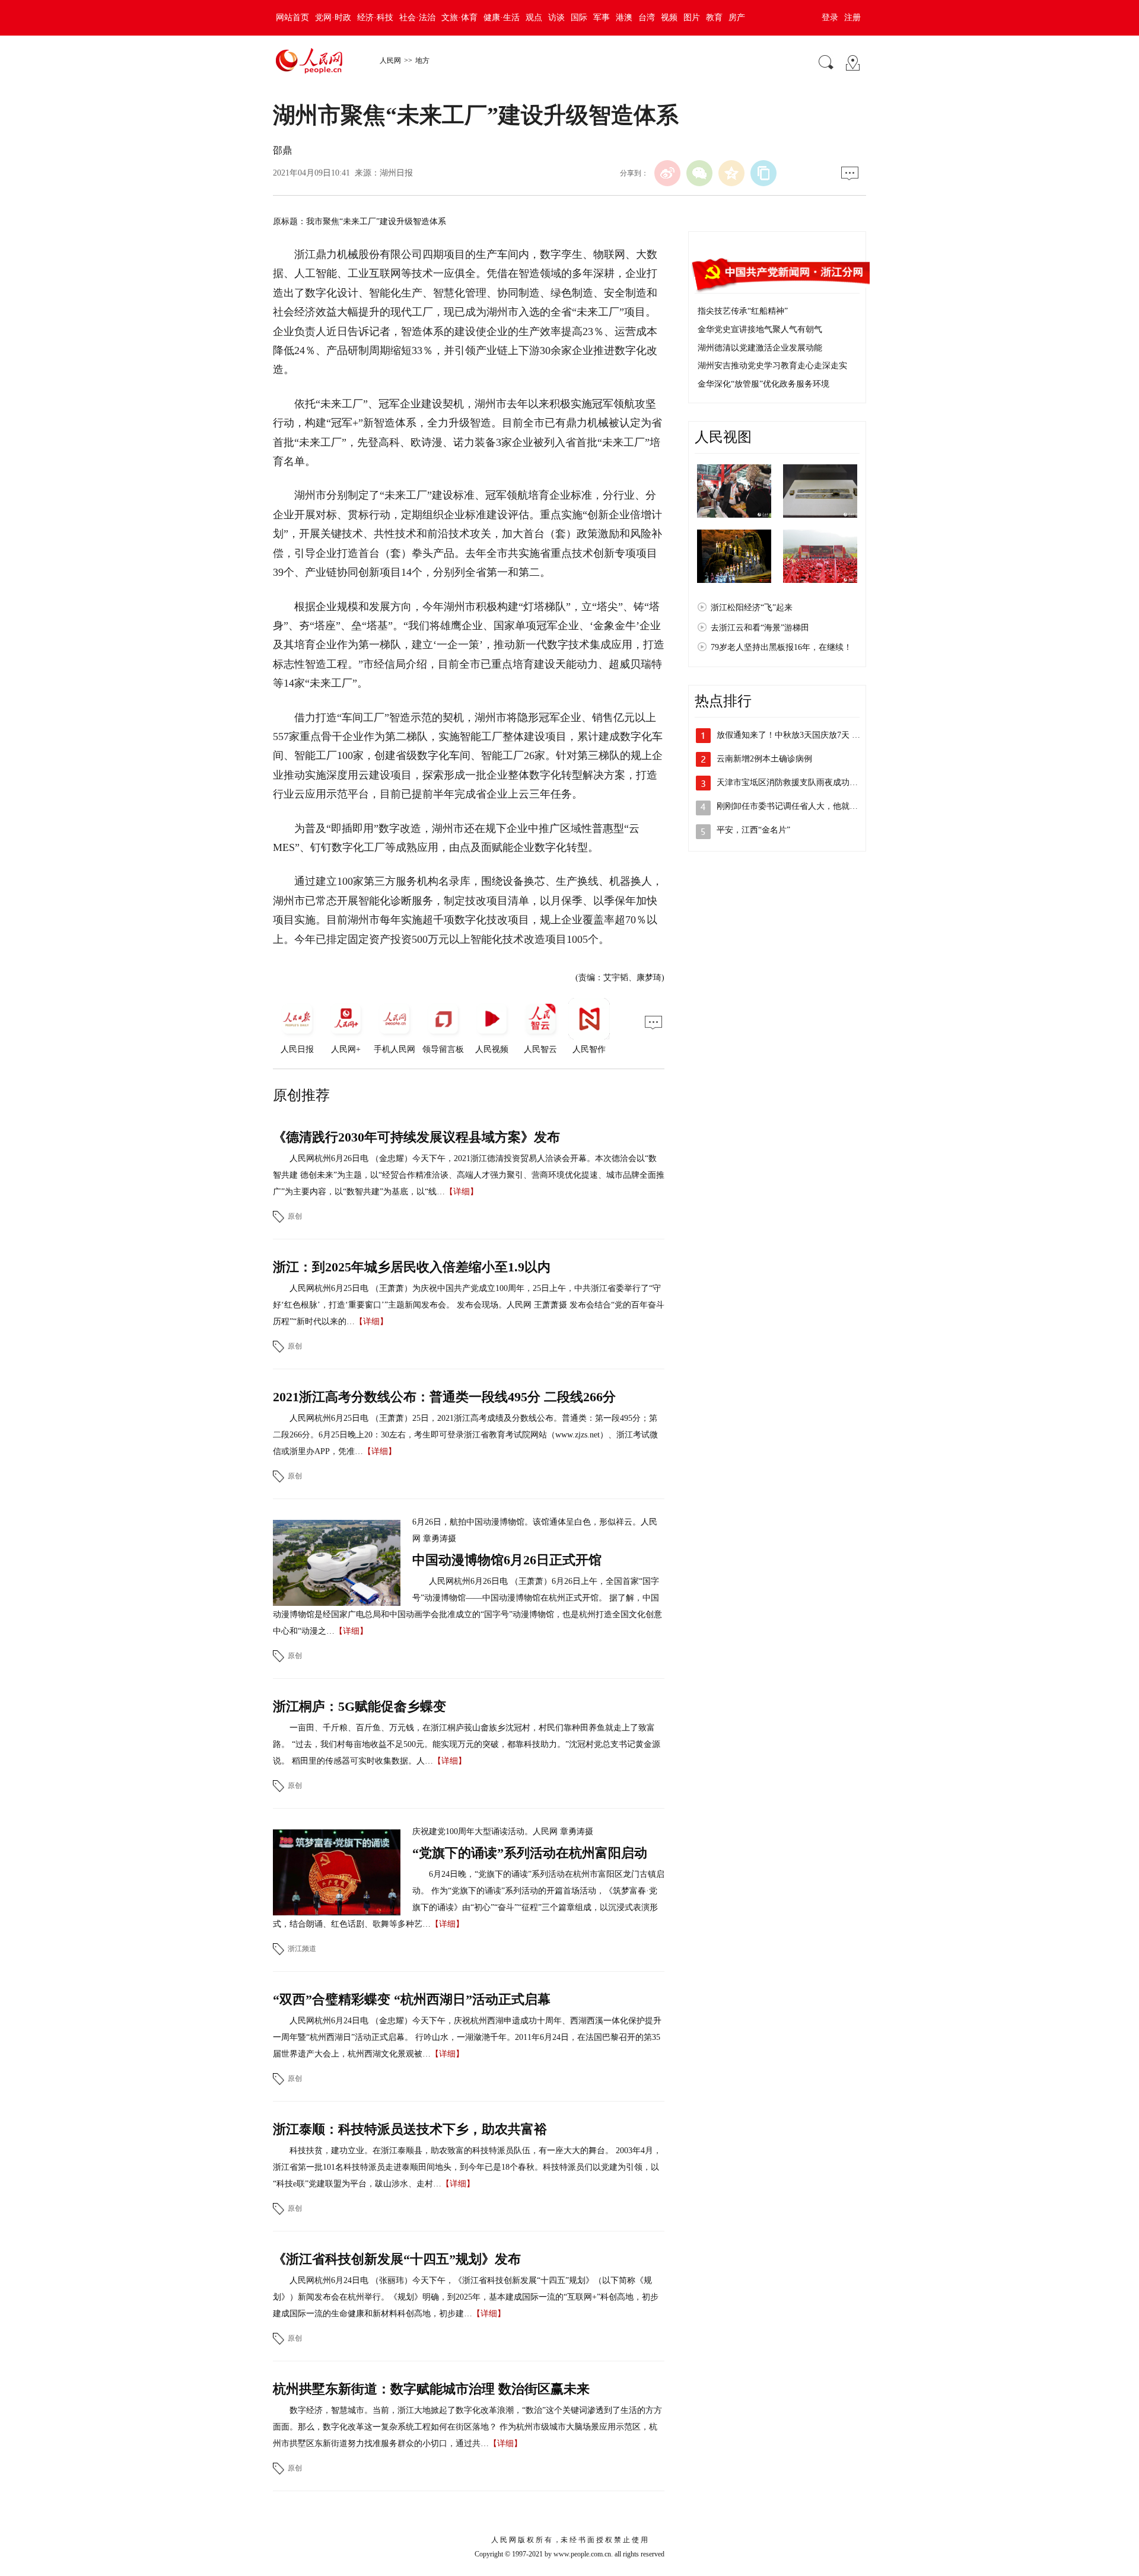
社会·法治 (417, 17)
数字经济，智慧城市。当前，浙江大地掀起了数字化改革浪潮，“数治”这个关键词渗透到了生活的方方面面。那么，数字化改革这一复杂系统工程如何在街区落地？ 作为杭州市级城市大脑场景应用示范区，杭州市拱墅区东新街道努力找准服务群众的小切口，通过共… (467, 2427)
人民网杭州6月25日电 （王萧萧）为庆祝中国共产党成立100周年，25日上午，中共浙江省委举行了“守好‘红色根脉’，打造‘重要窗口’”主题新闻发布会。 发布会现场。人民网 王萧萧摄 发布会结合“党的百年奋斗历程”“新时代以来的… (469, 1305)
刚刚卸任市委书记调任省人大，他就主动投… (800, 806)
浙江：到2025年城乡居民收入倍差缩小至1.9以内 (412, 1267)
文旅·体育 (459, 17)
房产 (737, 17)
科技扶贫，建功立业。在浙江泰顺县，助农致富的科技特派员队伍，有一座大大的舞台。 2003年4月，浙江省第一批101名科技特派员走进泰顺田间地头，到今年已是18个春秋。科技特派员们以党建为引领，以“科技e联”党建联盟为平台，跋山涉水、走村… (467, 2167)
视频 (669, 17)
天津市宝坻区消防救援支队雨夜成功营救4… (798, 782)
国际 (579, 17)
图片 (692, 17)
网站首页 (292, 17)
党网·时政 (333, 17)
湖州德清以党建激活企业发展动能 (760, 348)
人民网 (390, 60)
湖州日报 (396, 173)
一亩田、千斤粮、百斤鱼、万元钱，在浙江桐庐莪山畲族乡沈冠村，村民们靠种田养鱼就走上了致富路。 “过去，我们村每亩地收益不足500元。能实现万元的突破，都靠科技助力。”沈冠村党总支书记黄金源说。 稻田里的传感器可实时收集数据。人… (467, 1744)
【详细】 (462, 1192)
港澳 (624, 17)
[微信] (699, 173)
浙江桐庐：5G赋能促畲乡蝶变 (359, 1706)
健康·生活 (502, 17)
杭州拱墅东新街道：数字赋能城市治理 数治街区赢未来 (431, 2389)
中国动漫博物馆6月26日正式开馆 (507, 1560)
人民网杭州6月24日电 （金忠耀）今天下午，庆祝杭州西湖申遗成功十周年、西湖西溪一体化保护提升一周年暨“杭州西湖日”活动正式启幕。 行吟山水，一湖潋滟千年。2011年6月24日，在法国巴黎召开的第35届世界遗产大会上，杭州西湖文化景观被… (467, 2037)
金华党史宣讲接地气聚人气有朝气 (760, 329)
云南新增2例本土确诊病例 (764, 759)
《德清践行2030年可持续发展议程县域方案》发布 (416, 1137)
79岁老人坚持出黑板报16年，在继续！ (781, 647)
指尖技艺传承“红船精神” (743, 311)
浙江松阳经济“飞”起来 (752, 608)
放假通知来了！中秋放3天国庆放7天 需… (793, 735)
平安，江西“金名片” (753, 830)
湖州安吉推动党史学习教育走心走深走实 (772, 366)
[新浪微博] (667, 173)
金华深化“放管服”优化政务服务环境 (763, 384)
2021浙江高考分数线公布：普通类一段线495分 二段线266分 (444, 1397)
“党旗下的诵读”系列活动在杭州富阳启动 (530, 1853)
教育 (714, 17)
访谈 (556, 17)
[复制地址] (763, 173)
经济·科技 (375, 17)
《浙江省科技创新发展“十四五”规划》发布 (397, 2259)
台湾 (647, 17)
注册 (852, 17)
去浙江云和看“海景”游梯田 (760, 628)
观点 (534, 17)
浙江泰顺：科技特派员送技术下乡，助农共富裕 (410, 2129)
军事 (602, 17)
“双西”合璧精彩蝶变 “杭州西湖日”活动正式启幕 (412, 1999)
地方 (422, 60)
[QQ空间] (731, 173)
